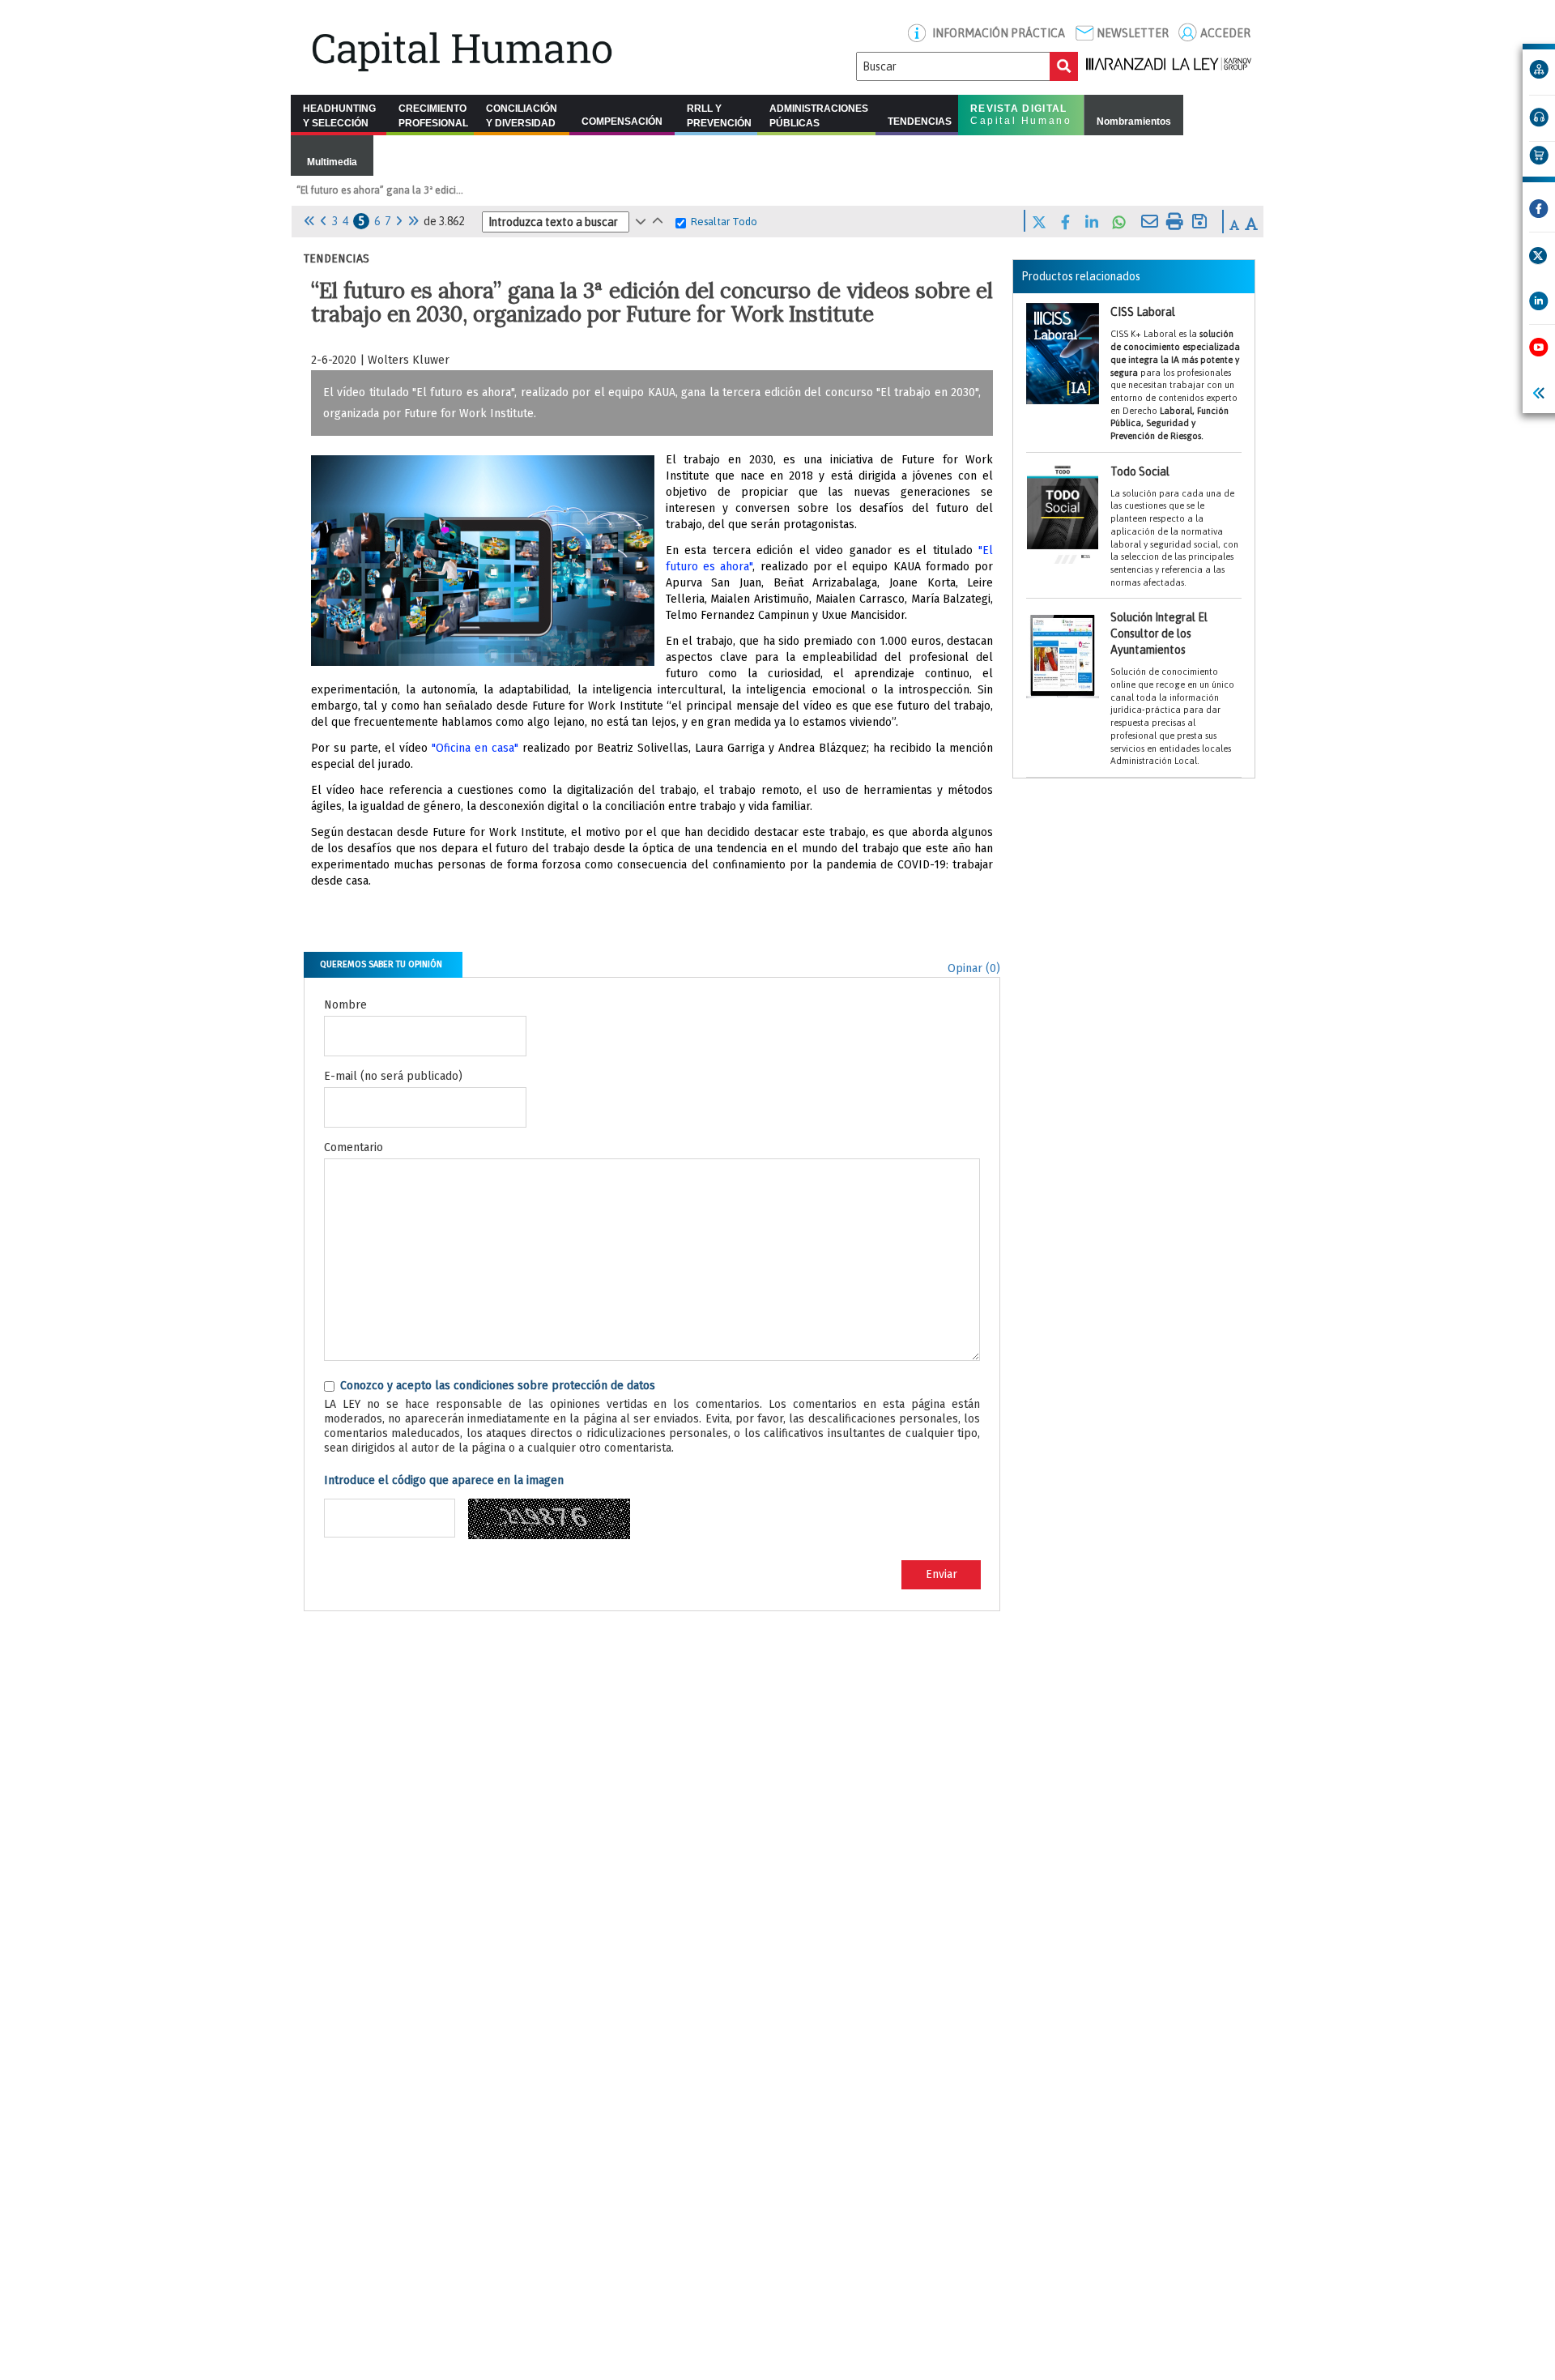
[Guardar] (1199, 220)
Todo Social (1174, 526)
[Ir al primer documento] (309, 221)
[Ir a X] (1538, 256)
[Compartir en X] (1039, 220)
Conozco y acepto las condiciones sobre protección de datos (498, 1386)
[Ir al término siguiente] (658, 221)
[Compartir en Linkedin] (1092, 220)
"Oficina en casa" (475, 748)
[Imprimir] (1175, 220)
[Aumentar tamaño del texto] (1251, 224)
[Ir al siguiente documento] (399, 221)
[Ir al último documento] (413, 221)
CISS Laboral (1175, 373)
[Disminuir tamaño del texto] (1234, 225)
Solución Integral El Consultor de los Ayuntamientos (1172, 688)
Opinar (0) (974, 968)
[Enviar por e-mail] (1150, 220)
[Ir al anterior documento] (324, 221)
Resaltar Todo (724, 222)
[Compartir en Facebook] (1065, 220)
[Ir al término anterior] (641, 221)
